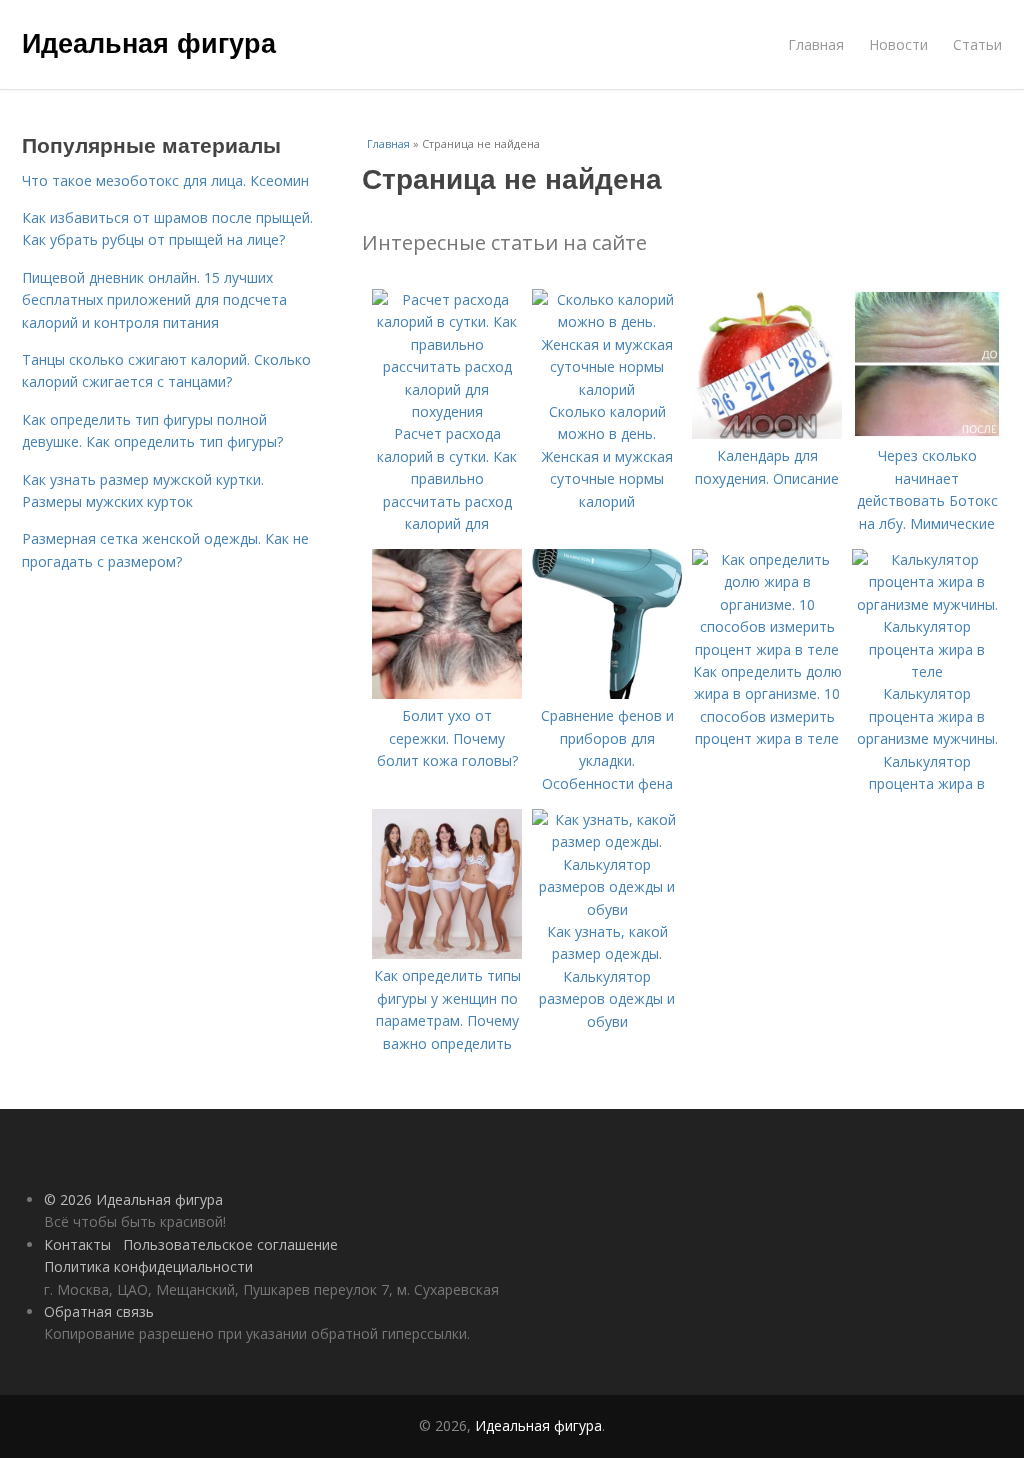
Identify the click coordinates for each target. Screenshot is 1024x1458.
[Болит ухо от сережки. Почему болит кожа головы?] (447, 693)
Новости (898, 44)
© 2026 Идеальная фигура (133, 1199)
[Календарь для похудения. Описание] (767, 433)
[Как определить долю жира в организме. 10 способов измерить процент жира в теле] (767, 649)
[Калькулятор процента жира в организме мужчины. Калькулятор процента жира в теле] (927, 671)
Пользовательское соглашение (230, 1244)
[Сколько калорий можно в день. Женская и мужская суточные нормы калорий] (607, 389)
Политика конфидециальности (148, 1266)
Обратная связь (99, 1311)
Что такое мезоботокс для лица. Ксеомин (165, 180)
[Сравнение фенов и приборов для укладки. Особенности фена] (607, 693)
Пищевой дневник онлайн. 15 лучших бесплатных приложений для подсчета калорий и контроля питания (154, 300)
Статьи (977, 44)
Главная (816, 44)
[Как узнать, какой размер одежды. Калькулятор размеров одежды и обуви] (607, 909)
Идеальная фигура (149, 42)
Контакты (77, 1244)
